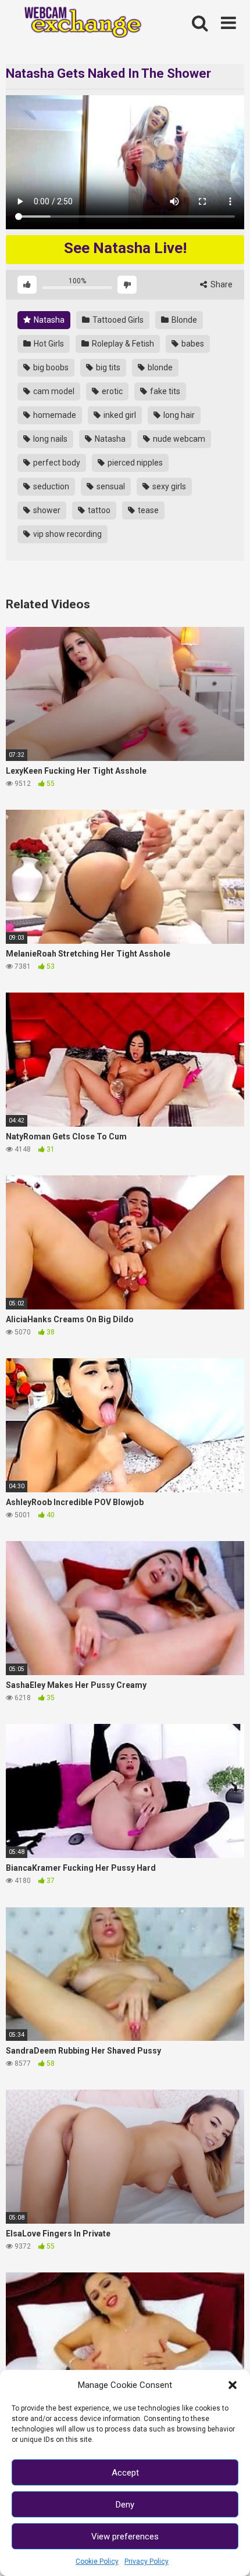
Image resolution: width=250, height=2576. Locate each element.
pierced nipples (134, 463)
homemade (54, 415)
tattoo (98, 510)
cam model (53, 391)
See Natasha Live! (125, 248)
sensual (110, 486)
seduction (50, 486)
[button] (233, 2385)
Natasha (48, 320)
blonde (159, 367)
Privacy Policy (147, 2561)
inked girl (119, 415)
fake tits (164, 391)
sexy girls (168, 486)
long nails (49, 439)
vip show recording (67, 534)
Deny (125, 2505)
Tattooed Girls (117, 320)
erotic (111, 391)
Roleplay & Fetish (122, 344)
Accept (125, 2473)
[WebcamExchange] (77, 23)
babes (192, 344)
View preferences (125, 2537)
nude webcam (178, 439)
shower (46, 510)
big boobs (50, 367)
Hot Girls (48, 344)
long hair (178, 415)
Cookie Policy (97, 2561)
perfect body (56, 463)
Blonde (183, 320)
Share (221, 284)
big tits (107, 367)
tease (147, 510)
